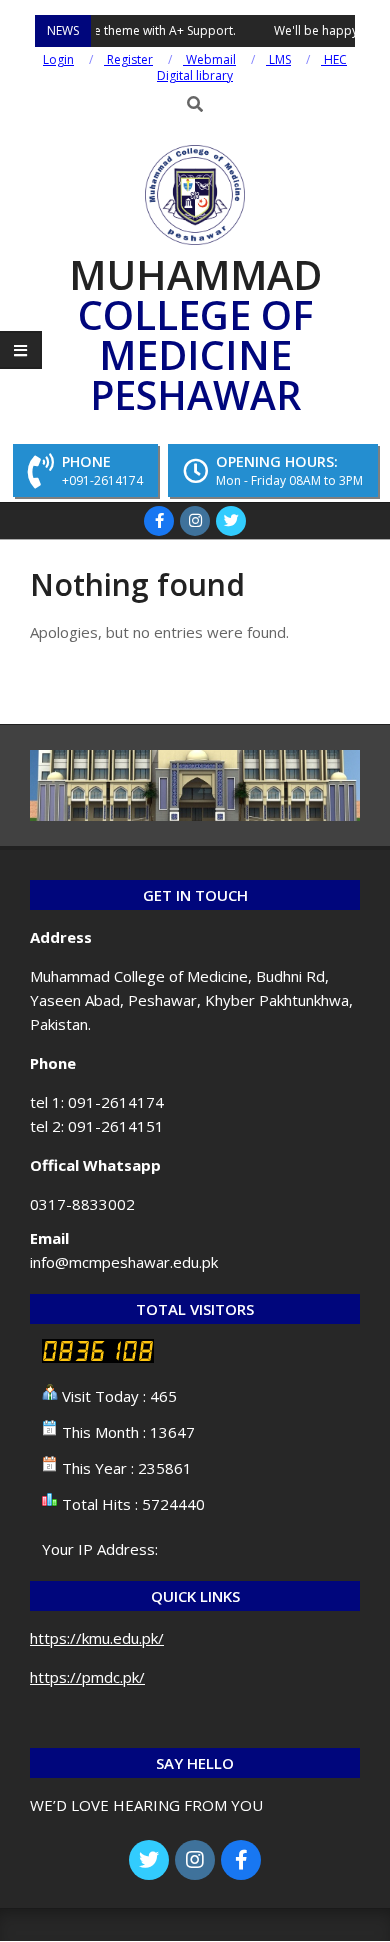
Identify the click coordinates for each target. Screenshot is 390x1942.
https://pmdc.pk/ (87, 1677)
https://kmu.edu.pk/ (97, 1638)
